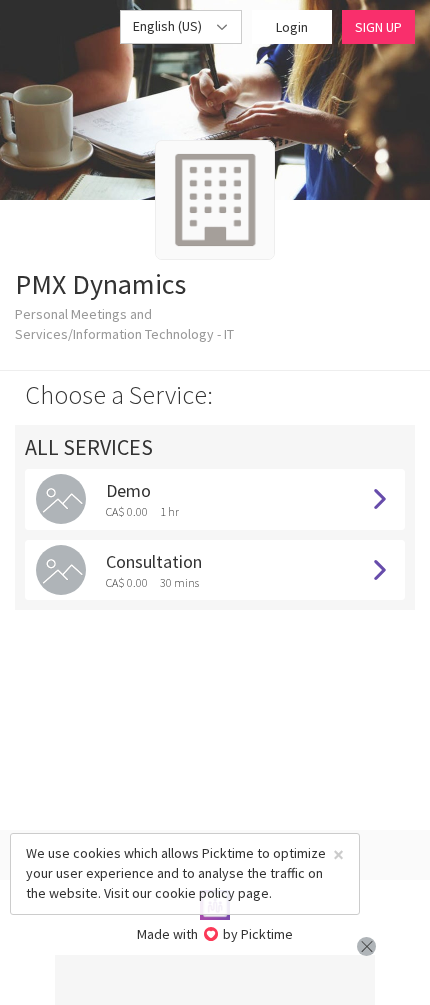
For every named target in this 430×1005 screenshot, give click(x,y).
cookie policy (195, 893)
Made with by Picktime (215, 934)
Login (292, 27)
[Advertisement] (215, 980)
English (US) (169, 26)
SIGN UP (378, 27)
